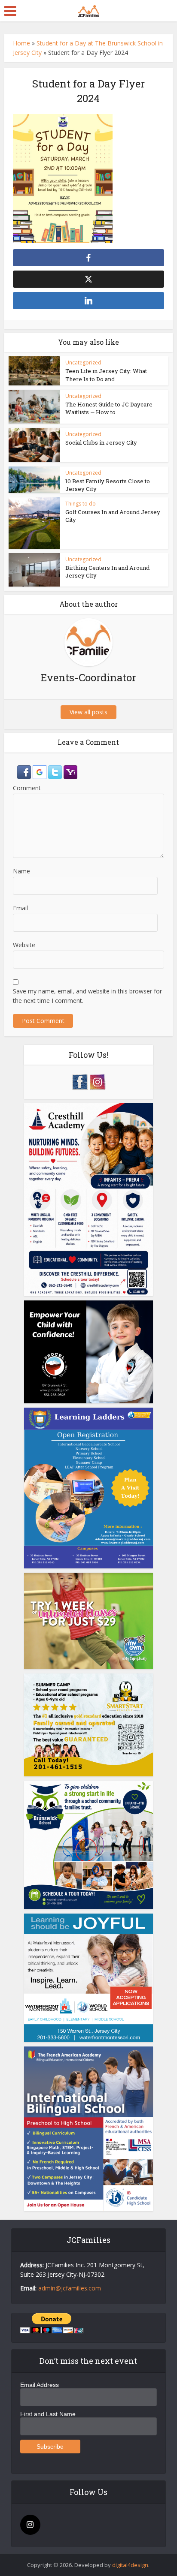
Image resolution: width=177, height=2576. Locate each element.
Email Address (40, 2385)
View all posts (88, 712)
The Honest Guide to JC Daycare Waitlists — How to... (109, 408)
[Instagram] (30, 2525)
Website (24, 945)
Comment (27, 788)
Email (20, 908)
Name (21, 871)
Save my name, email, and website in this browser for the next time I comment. (87, 996)
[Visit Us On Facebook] (80, 1081)
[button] (25, 772)
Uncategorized (83, 363)
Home (21, 43)
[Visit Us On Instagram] (97, 1081)
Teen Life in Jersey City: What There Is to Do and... (106, 375)
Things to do (81, 504)
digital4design (130, 2565)
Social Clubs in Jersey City (101, 442)
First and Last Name (48, 2414)
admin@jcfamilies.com (70, 2288)
